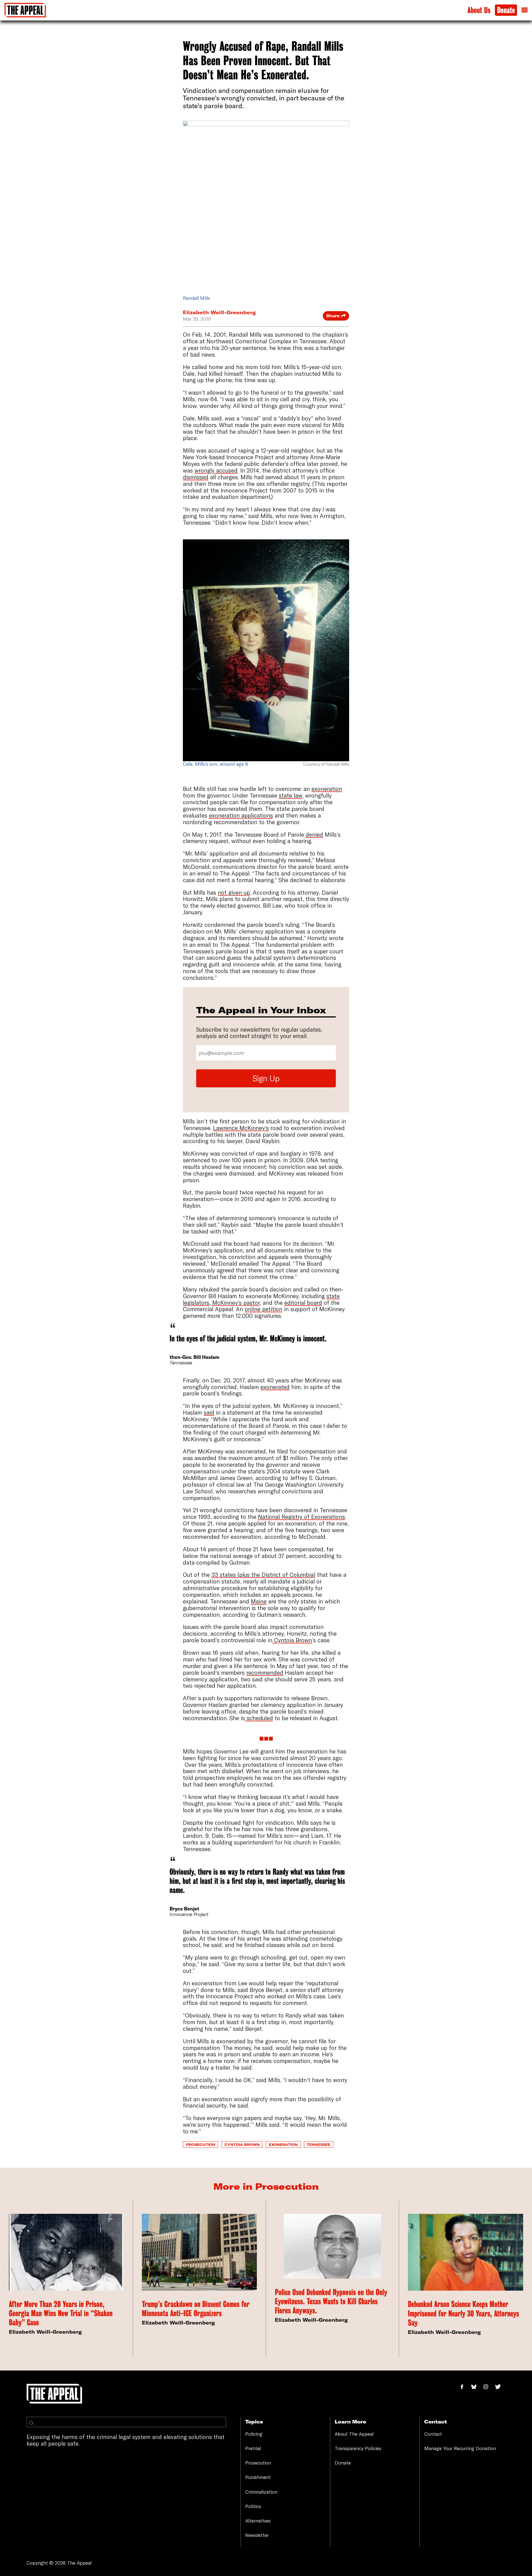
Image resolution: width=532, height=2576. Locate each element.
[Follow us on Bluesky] (477, 2387)
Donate (506, 10)
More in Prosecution (266, 2186)
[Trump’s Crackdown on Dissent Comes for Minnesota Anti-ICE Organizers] (199, 2252)
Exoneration (283, 2144)
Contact (433, 2434)
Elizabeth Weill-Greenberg (219, 312)
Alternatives (258, 2521)
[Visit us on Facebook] (465, 2387)
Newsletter (257, 2535)
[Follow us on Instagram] (489, 2387)
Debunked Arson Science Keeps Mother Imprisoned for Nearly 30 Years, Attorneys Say (463, 2313)
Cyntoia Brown (242, 2144)
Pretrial (253, 2448)
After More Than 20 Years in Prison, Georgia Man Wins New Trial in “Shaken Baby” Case (61, 2313)
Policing (254, 2434)
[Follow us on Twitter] (500, 2387)
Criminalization (261, 2492)
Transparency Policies (358, 2448)
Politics (253, 2506)
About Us (479, 10)
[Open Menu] (525, 10)
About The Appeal (354, 2434)
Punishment (258, 2477)
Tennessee (319, 2144)
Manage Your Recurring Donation (460, 2448)
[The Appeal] (25, 10)
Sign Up (266, 1078)
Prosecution (201, 2144)
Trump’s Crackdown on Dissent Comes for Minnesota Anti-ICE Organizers (196, 2309)
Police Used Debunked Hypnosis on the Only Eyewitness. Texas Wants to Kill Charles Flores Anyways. (331, 2301)
